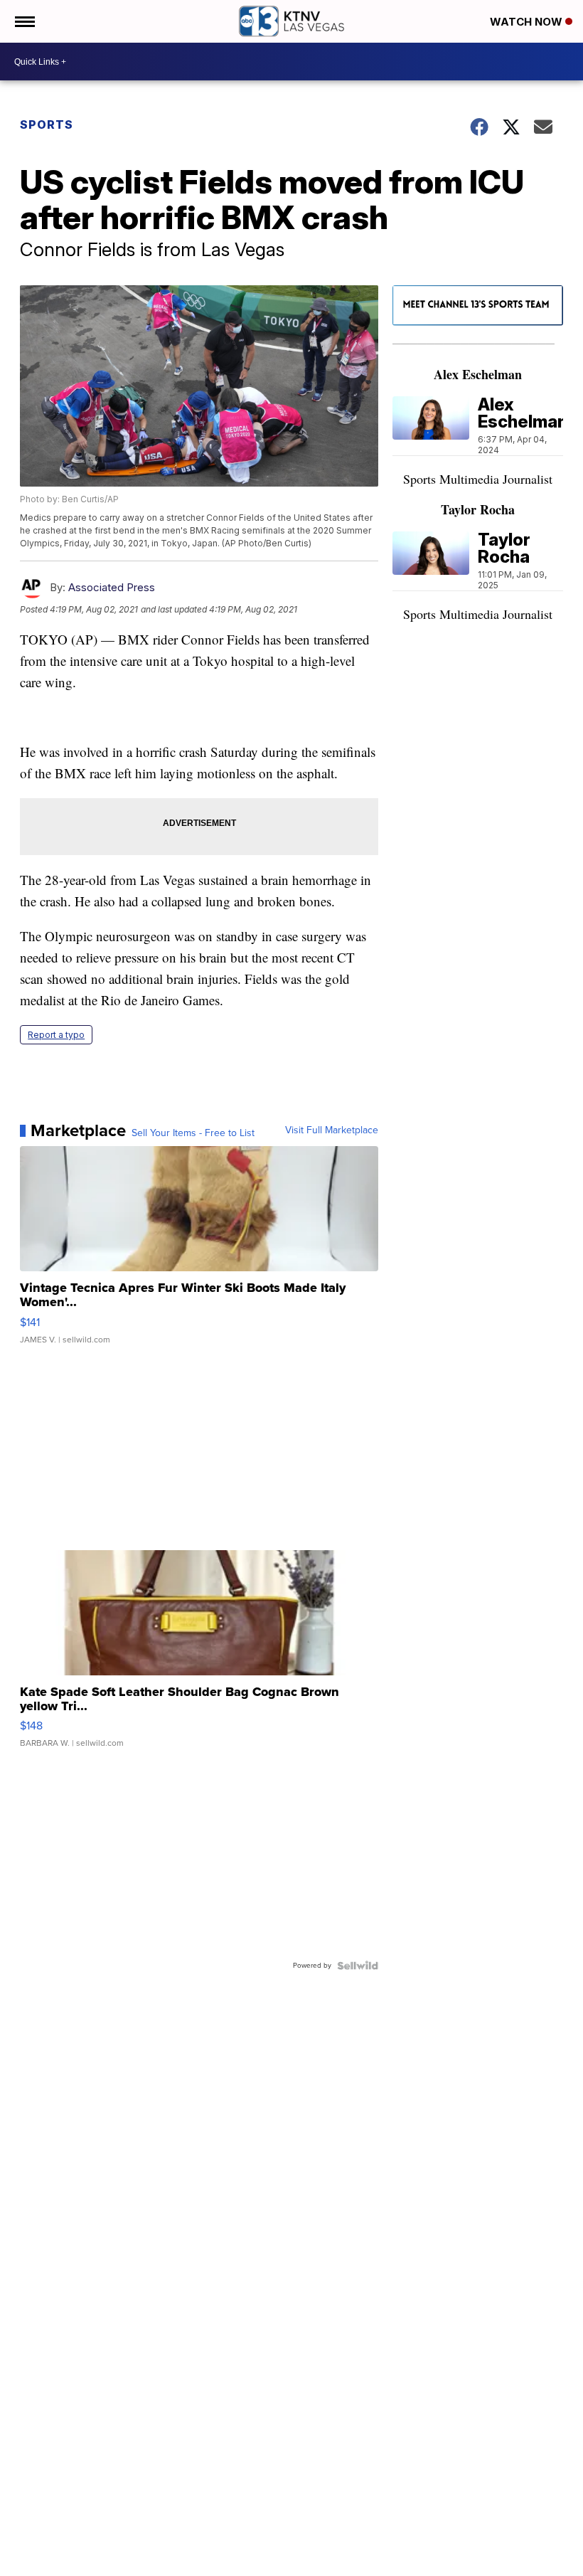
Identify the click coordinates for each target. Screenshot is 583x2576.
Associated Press (112, 587)
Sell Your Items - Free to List (193, 1133)
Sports (47, 124)
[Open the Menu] (24, 21)
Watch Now (528, 22)
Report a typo (56, 1035)
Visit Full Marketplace (332, 1130)
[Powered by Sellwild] (358, 1966)
